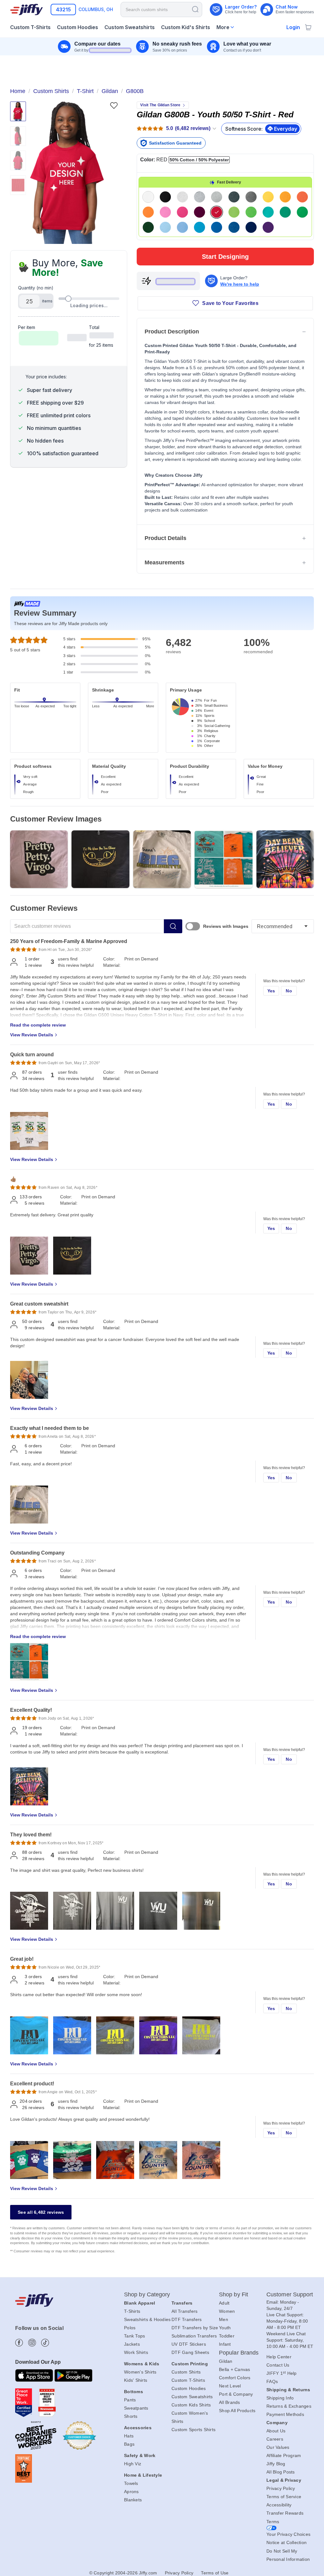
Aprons (131, 2492)
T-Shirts (132, 2311)
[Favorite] (114, 106)
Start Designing (225, 257)
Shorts (131, 2416)
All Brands (230, 2402)
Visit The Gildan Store (160, 105)
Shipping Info (280, 2398)
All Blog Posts (281, 2472)
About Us (276, 2431)
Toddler (227, 2336)
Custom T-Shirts (188, 2380)
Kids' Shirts (136, 2380)
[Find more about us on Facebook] (19, 2343)
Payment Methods (285, 2414)
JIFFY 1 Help (282, 2373)
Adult (224, 2303)
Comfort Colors (235, 2378)
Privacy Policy (281, 2488)
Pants (130, 2400)
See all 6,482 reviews (41, 2212)
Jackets (132, 2344)
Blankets (133, 2500)
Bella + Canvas (235, 2369)
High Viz (133, 2464)
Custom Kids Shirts (191, 2405)
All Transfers (184, 2311)
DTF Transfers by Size (195, 2328)
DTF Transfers (187, 2319)
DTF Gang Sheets (190, 2352)
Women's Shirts (140, 2372)
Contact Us (278, 2365)
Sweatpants (136, 2408)
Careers (275, 2439)
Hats (129, 2436)
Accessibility (279, 2505)
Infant (225, 2344)
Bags (129, 2444)
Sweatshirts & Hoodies (147, 2319)
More (223, 27)
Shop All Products (237, 2411)
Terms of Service (284, 2497)
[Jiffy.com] (27, 9)
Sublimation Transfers (194, 2336)
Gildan (226, 2361)
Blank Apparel (140, 2303)
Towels (131, 2483)
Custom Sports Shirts (193, 2430)
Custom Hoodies (189, 2388)
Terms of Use (215, 2573)
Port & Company (236, 2394)
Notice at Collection (287, 2542)
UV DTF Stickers (189, 2344)
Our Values (278, 2447)
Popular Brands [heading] (239, 2353)
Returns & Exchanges (289, 2406)
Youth (225, 2328)
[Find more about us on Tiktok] (45, 2343)
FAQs (272, 2381)
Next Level (230, 2386)
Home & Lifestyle (143, 2475)
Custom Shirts (186, 2372)
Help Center (279, 2357)
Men (224, 2319)
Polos (130, 2328)
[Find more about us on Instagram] (32, 2343)
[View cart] (308, 27)
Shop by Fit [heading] (234, 2294)
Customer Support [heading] (290, 2294)
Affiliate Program (284, 2455)
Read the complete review (38, 1025)
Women (227, 2311)
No (289, 991)
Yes (271, 991)
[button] (67, 173)
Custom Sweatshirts (192, 2397)
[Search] (195, 9)
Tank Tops (134, 2336)
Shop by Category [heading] (147, 2294)
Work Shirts (136, 2352)
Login (293, 27)
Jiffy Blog (276, 2464)
